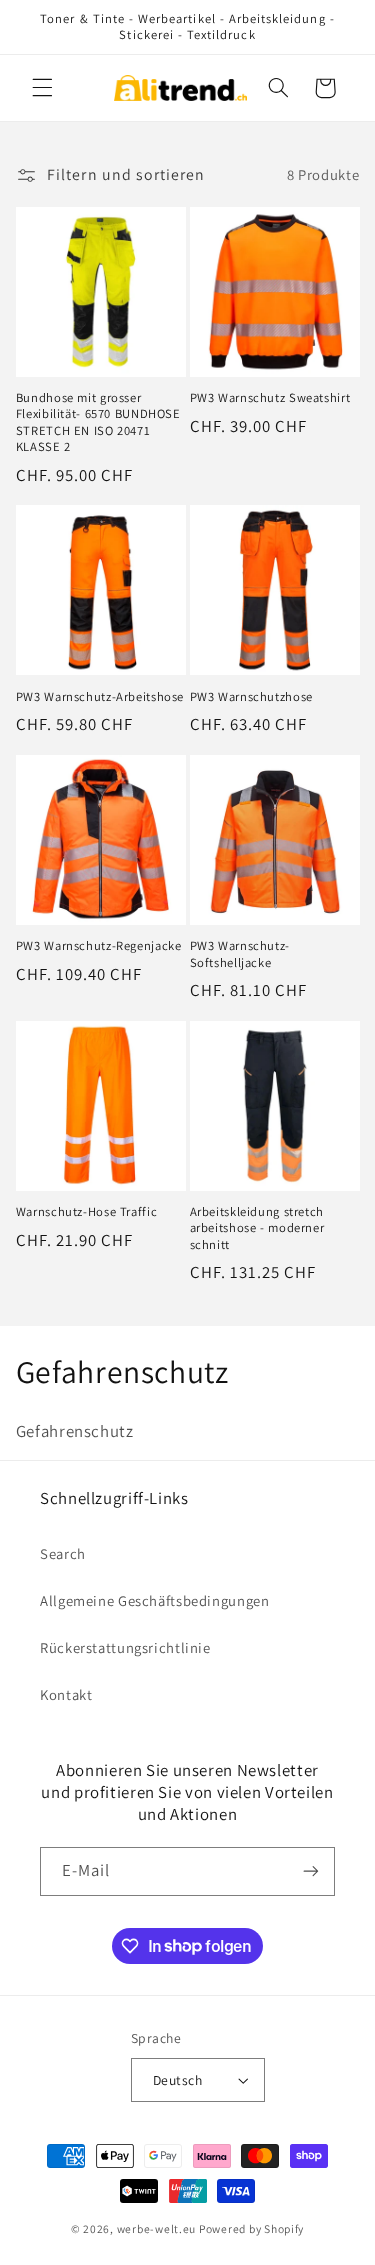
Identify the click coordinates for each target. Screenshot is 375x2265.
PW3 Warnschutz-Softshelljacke (240, 954)
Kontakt (66, 1694)
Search (63, 1553)
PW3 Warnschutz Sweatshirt (270, 398)
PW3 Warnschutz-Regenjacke (99, 946)
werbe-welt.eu (157, 2228)
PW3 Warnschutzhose (251, 697)
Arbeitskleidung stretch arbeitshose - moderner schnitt (257, 1228)
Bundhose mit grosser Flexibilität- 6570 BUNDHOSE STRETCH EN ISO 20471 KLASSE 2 (98, 422)
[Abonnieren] (311, 1871)
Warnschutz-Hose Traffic (87, 1212)
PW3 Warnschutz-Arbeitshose (100, 697)
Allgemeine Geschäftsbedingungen (155, 1600)
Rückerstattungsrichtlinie (125, 1647)
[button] (42, 88)
